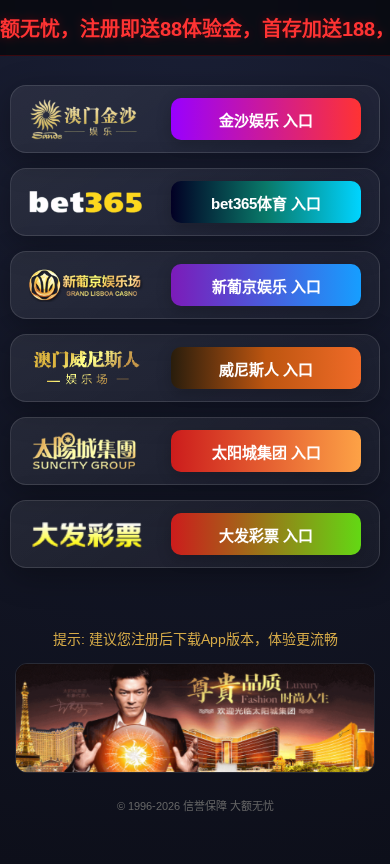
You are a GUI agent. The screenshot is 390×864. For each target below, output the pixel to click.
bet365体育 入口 (266, 203)
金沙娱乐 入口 (266, 120)
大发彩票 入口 (266, 535)
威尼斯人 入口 (266, 369)
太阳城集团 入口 (266, 452)
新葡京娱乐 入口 (266, 286)
